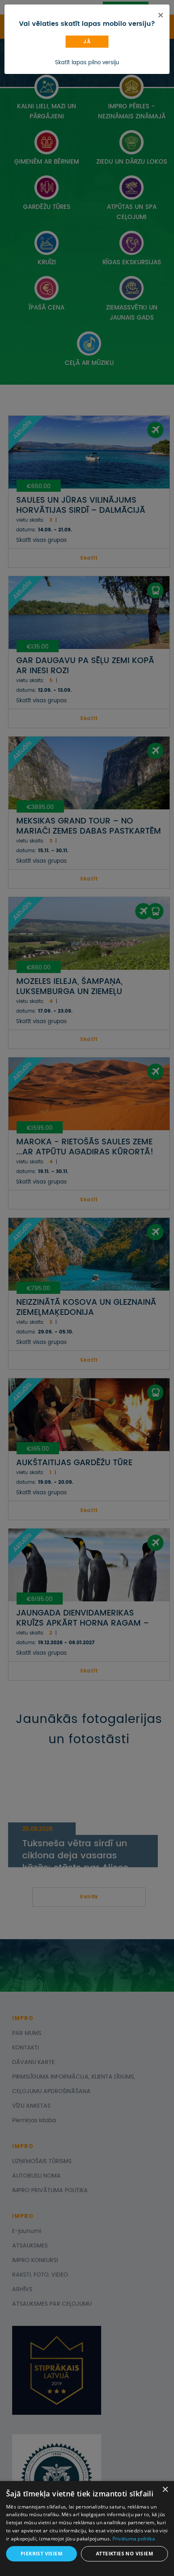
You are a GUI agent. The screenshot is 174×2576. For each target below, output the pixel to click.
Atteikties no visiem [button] (124, 2554)
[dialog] (87, 2529)
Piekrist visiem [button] (41, 2554)
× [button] (165, 2490)
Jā (87, 42)
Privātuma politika (134, 2539)
